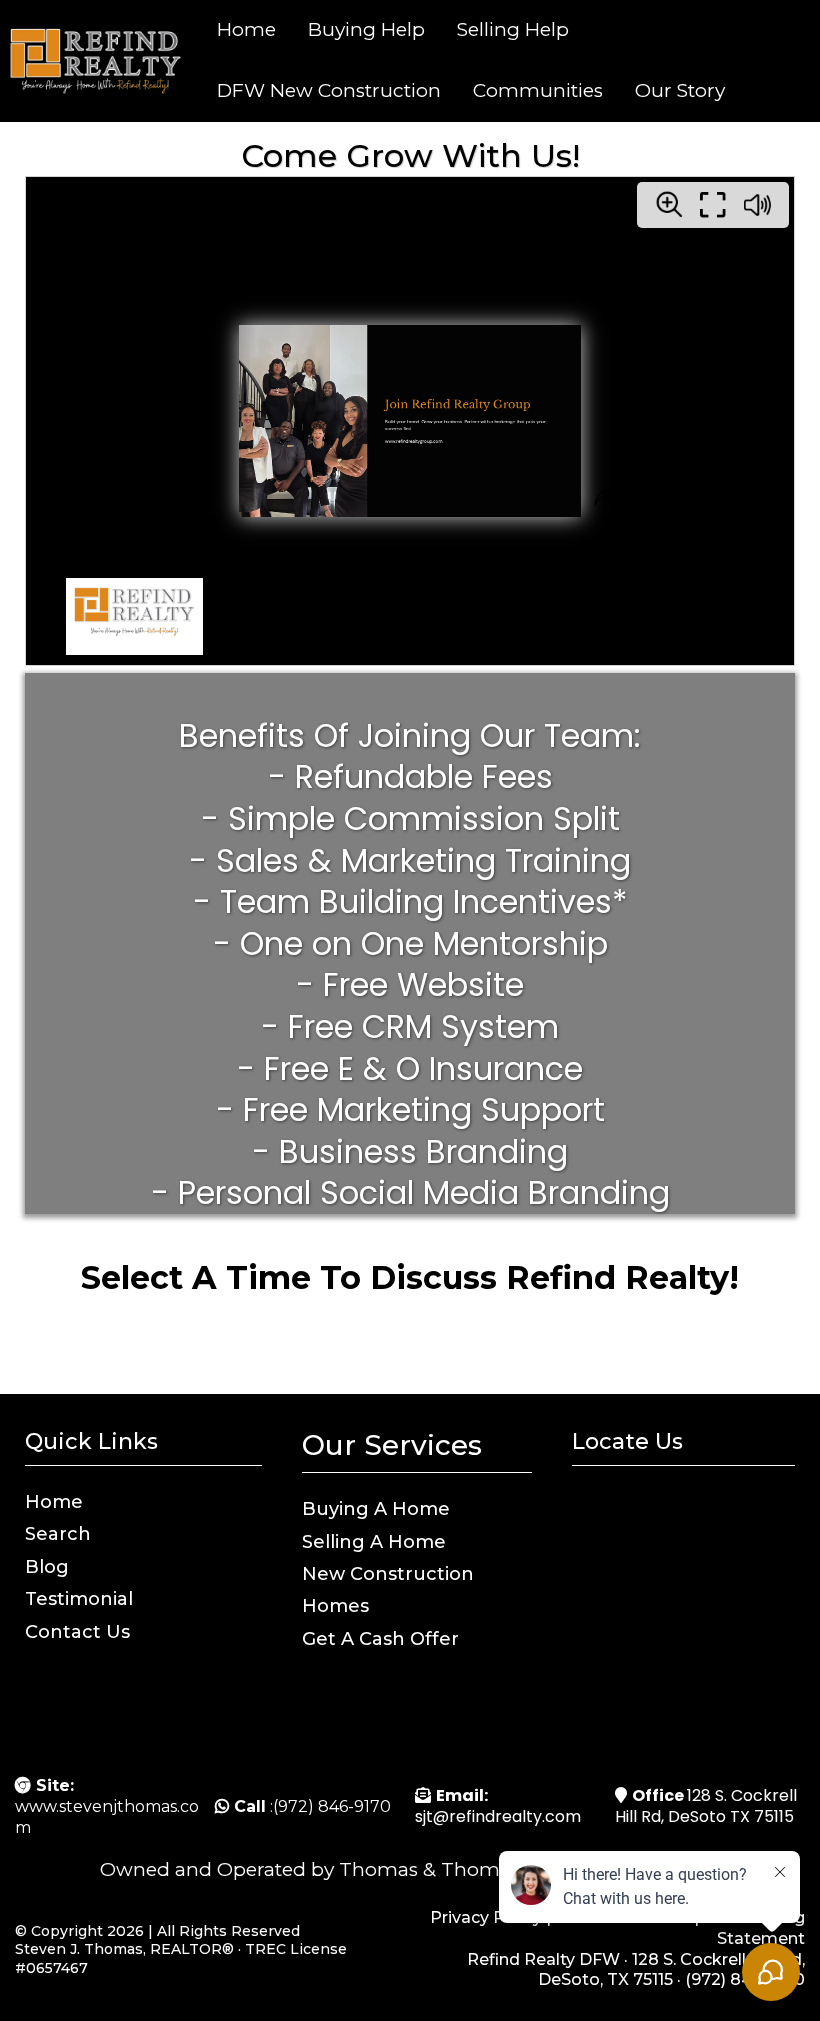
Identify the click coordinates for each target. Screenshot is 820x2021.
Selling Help (513, 29)
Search (58, 1534)
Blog (47, 1567)
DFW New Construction (329, 90)
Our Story (680, 90)
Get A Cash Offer (380, 1639)
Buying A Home (376, 1509)
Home (246, 29)
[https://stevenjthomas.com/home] (94, 61)
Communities (538, 90)
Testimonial (79, 1599)
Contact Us (77, 1632)
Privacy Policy (486, 1917)
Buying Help (366, 29)
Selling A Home (374, 1542)
